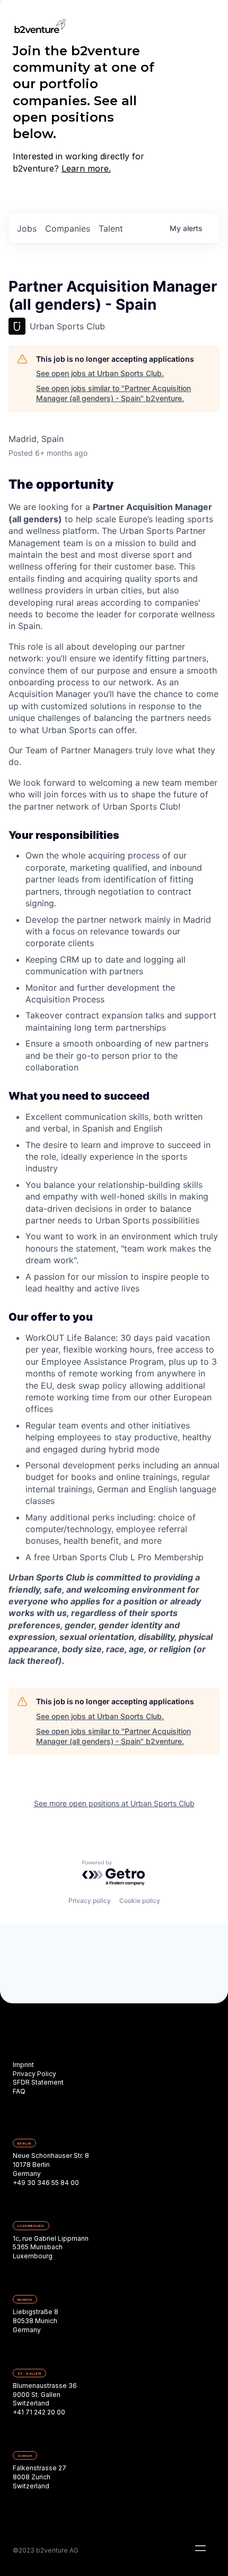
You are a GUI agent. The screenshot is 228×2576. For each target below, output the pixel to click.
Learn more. (86, 168)
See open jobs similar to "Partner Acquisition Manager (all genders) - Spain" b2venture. (113, 393)
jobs (27, 228)
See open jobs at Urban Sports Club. (100, 373)
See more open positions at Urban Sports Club (114, 1803)
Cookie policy (140, 1901)
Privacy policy (90, 1901)
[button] (200, 2548)
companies (68, 228)
